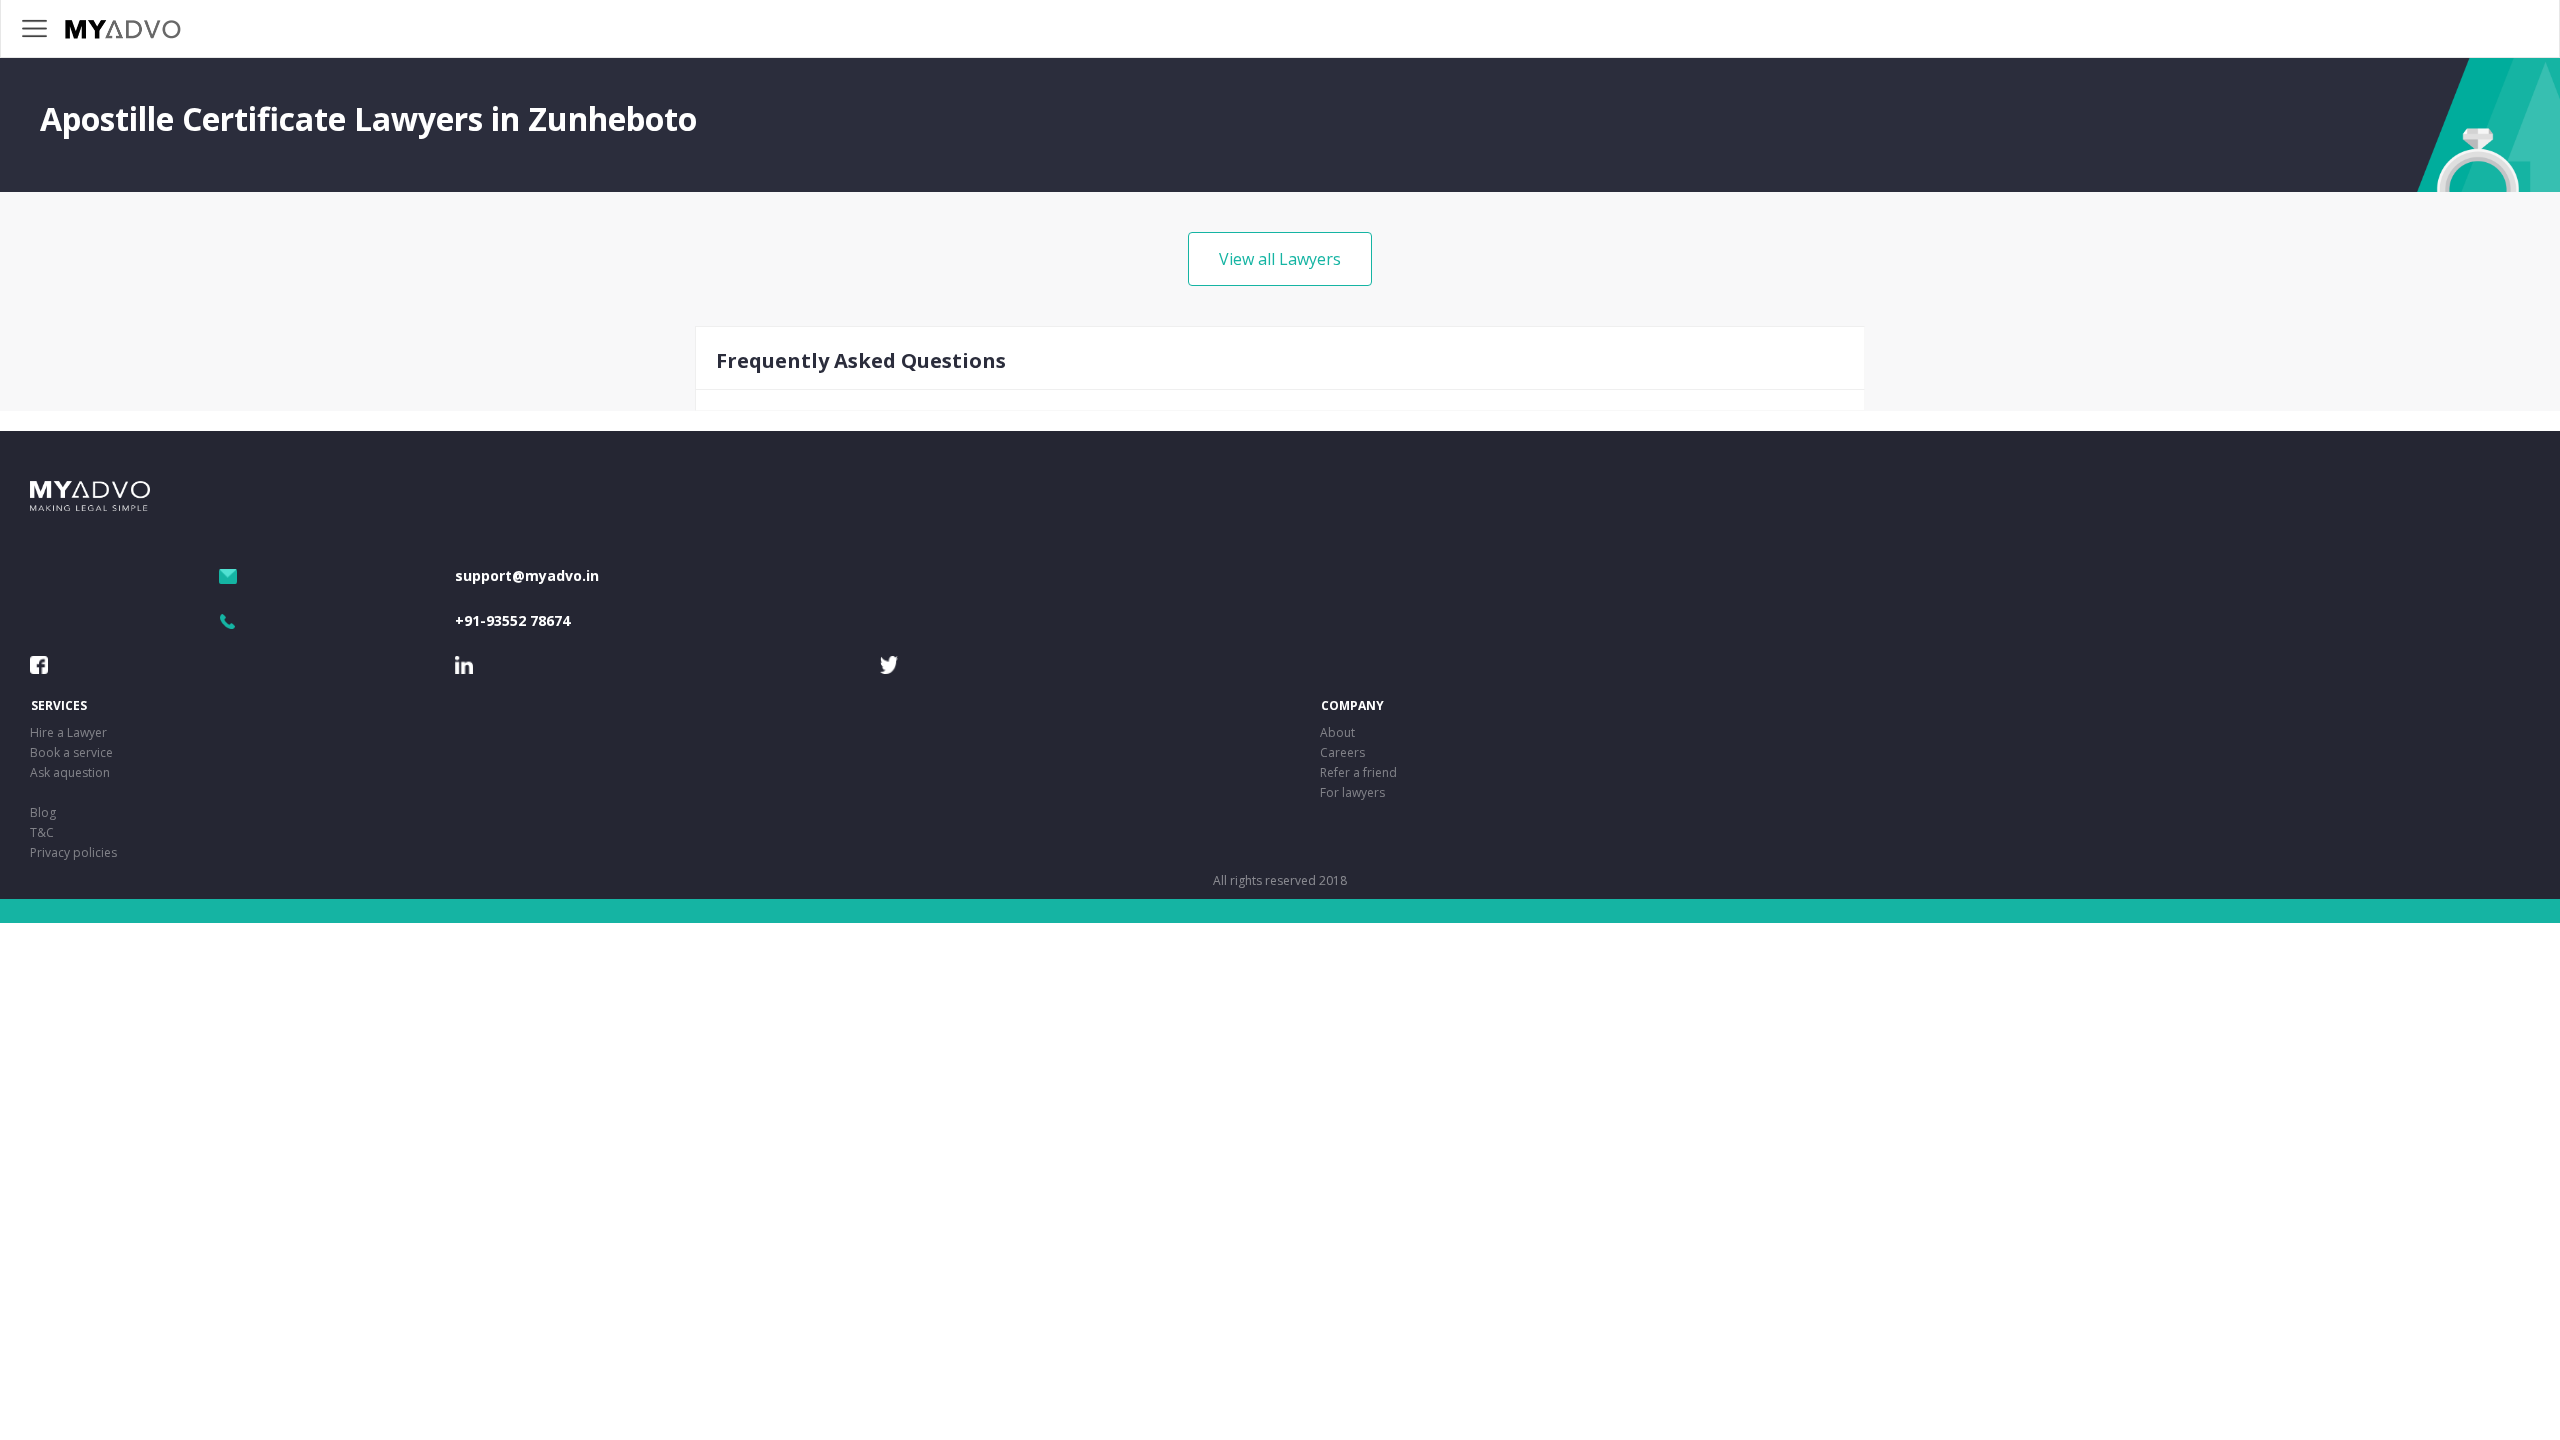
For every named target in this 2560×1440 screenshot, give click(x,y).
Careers (1342, 752)
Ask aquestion (70, 772)
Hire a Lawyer (68, 732)
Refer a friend (1358, 772)
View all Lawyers (1280, 259)
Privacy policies (73, 852)
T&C (42, 832)
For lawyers (1352, 792)
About (1337, 732)
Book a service (71, 752)
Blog (43, 812)
